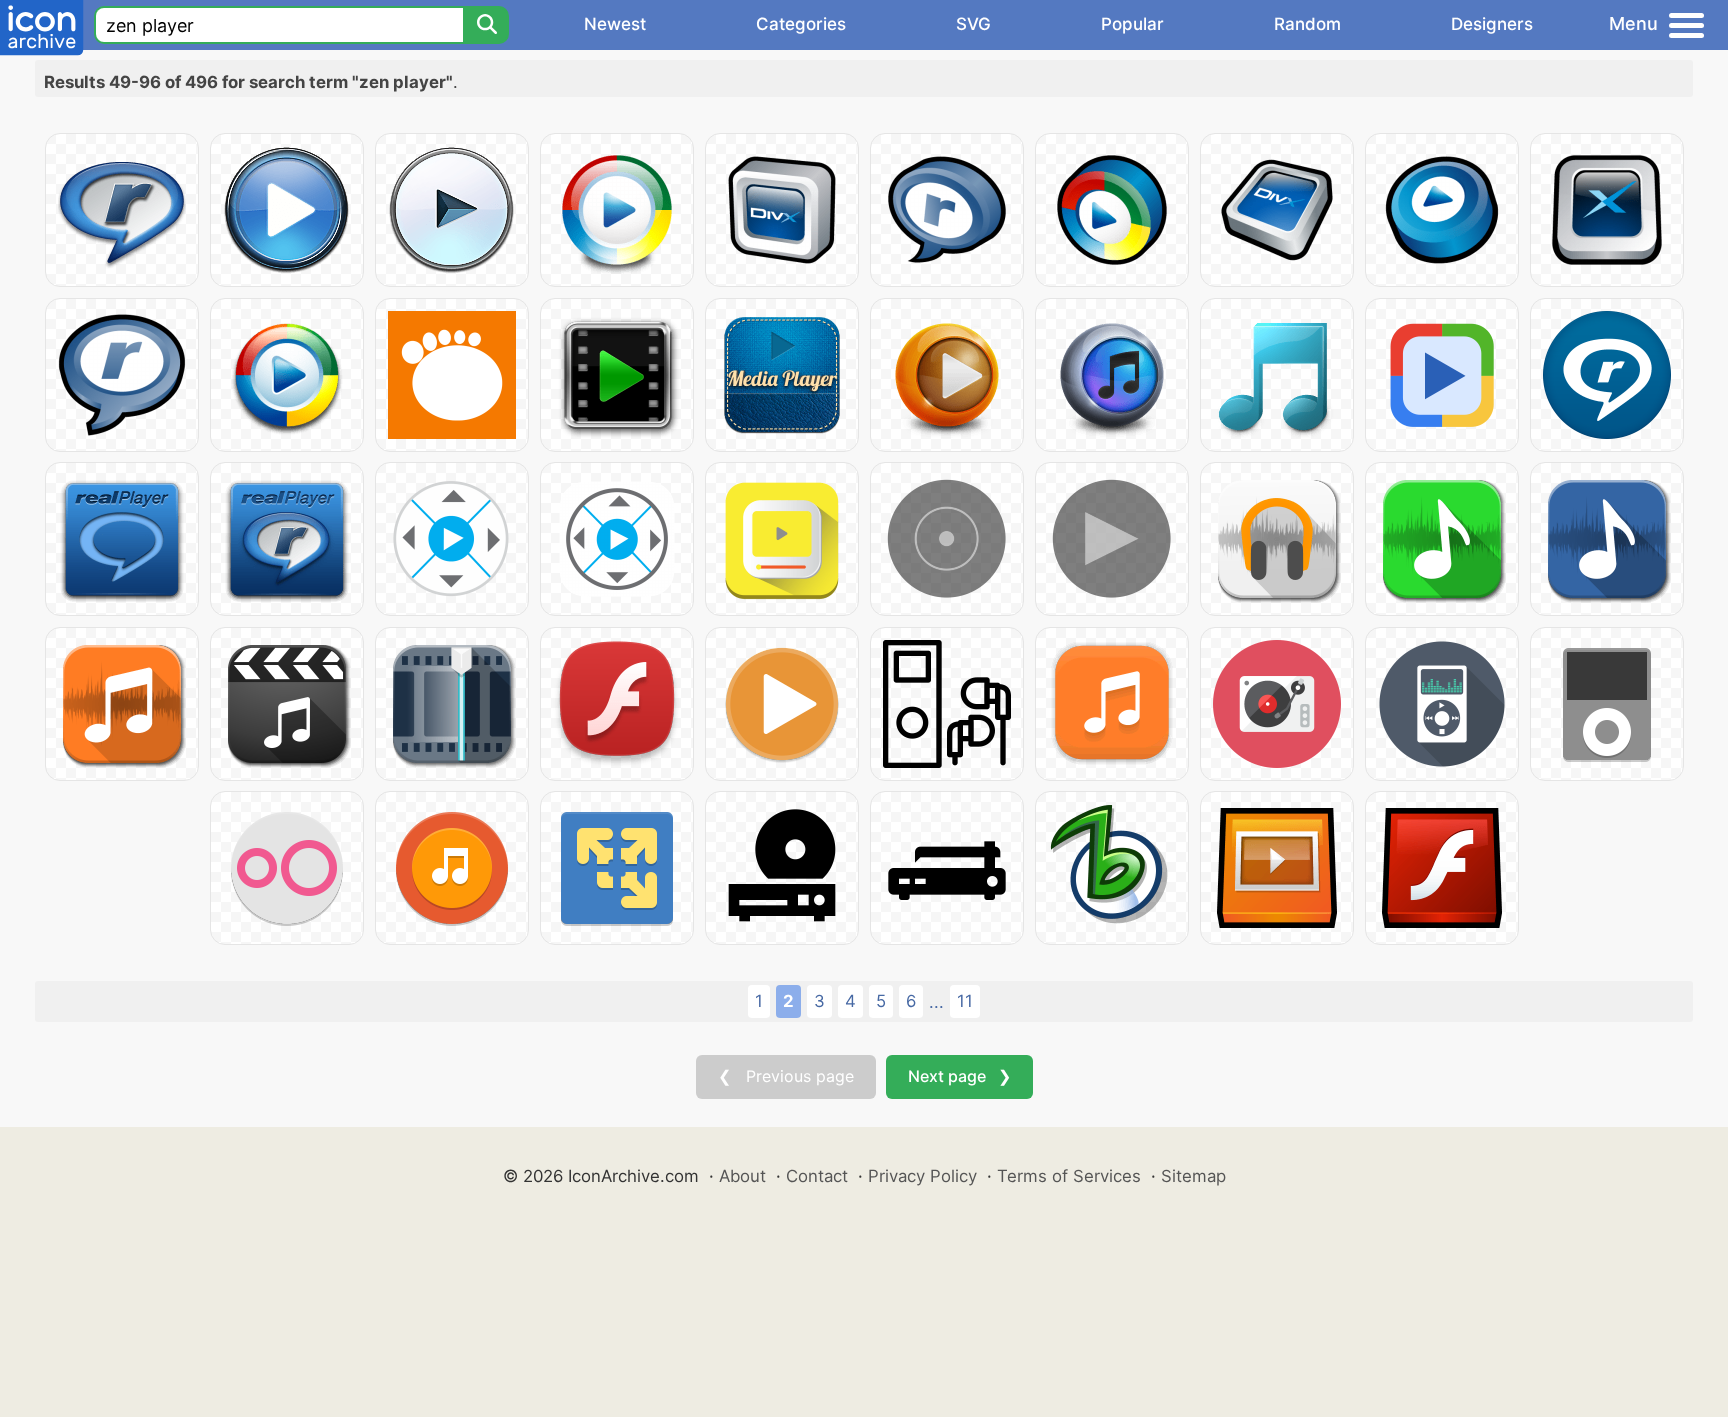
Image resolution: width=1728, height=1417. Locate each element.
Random (1307, 24)
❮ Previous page (786, 1076)
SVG (973, 24)
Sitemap (1193, 1176)
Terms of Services (1069, 1176)
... (936, 1002)
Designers (1492, 24)
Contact (817, 1176)
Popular (1132, 24)
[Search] (486, 25)
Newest (615, 24)
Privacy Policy (922, 1176)
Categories (801, 24)
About (742, 1176)
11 (965, 1001)
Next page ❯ (959, 1076)
